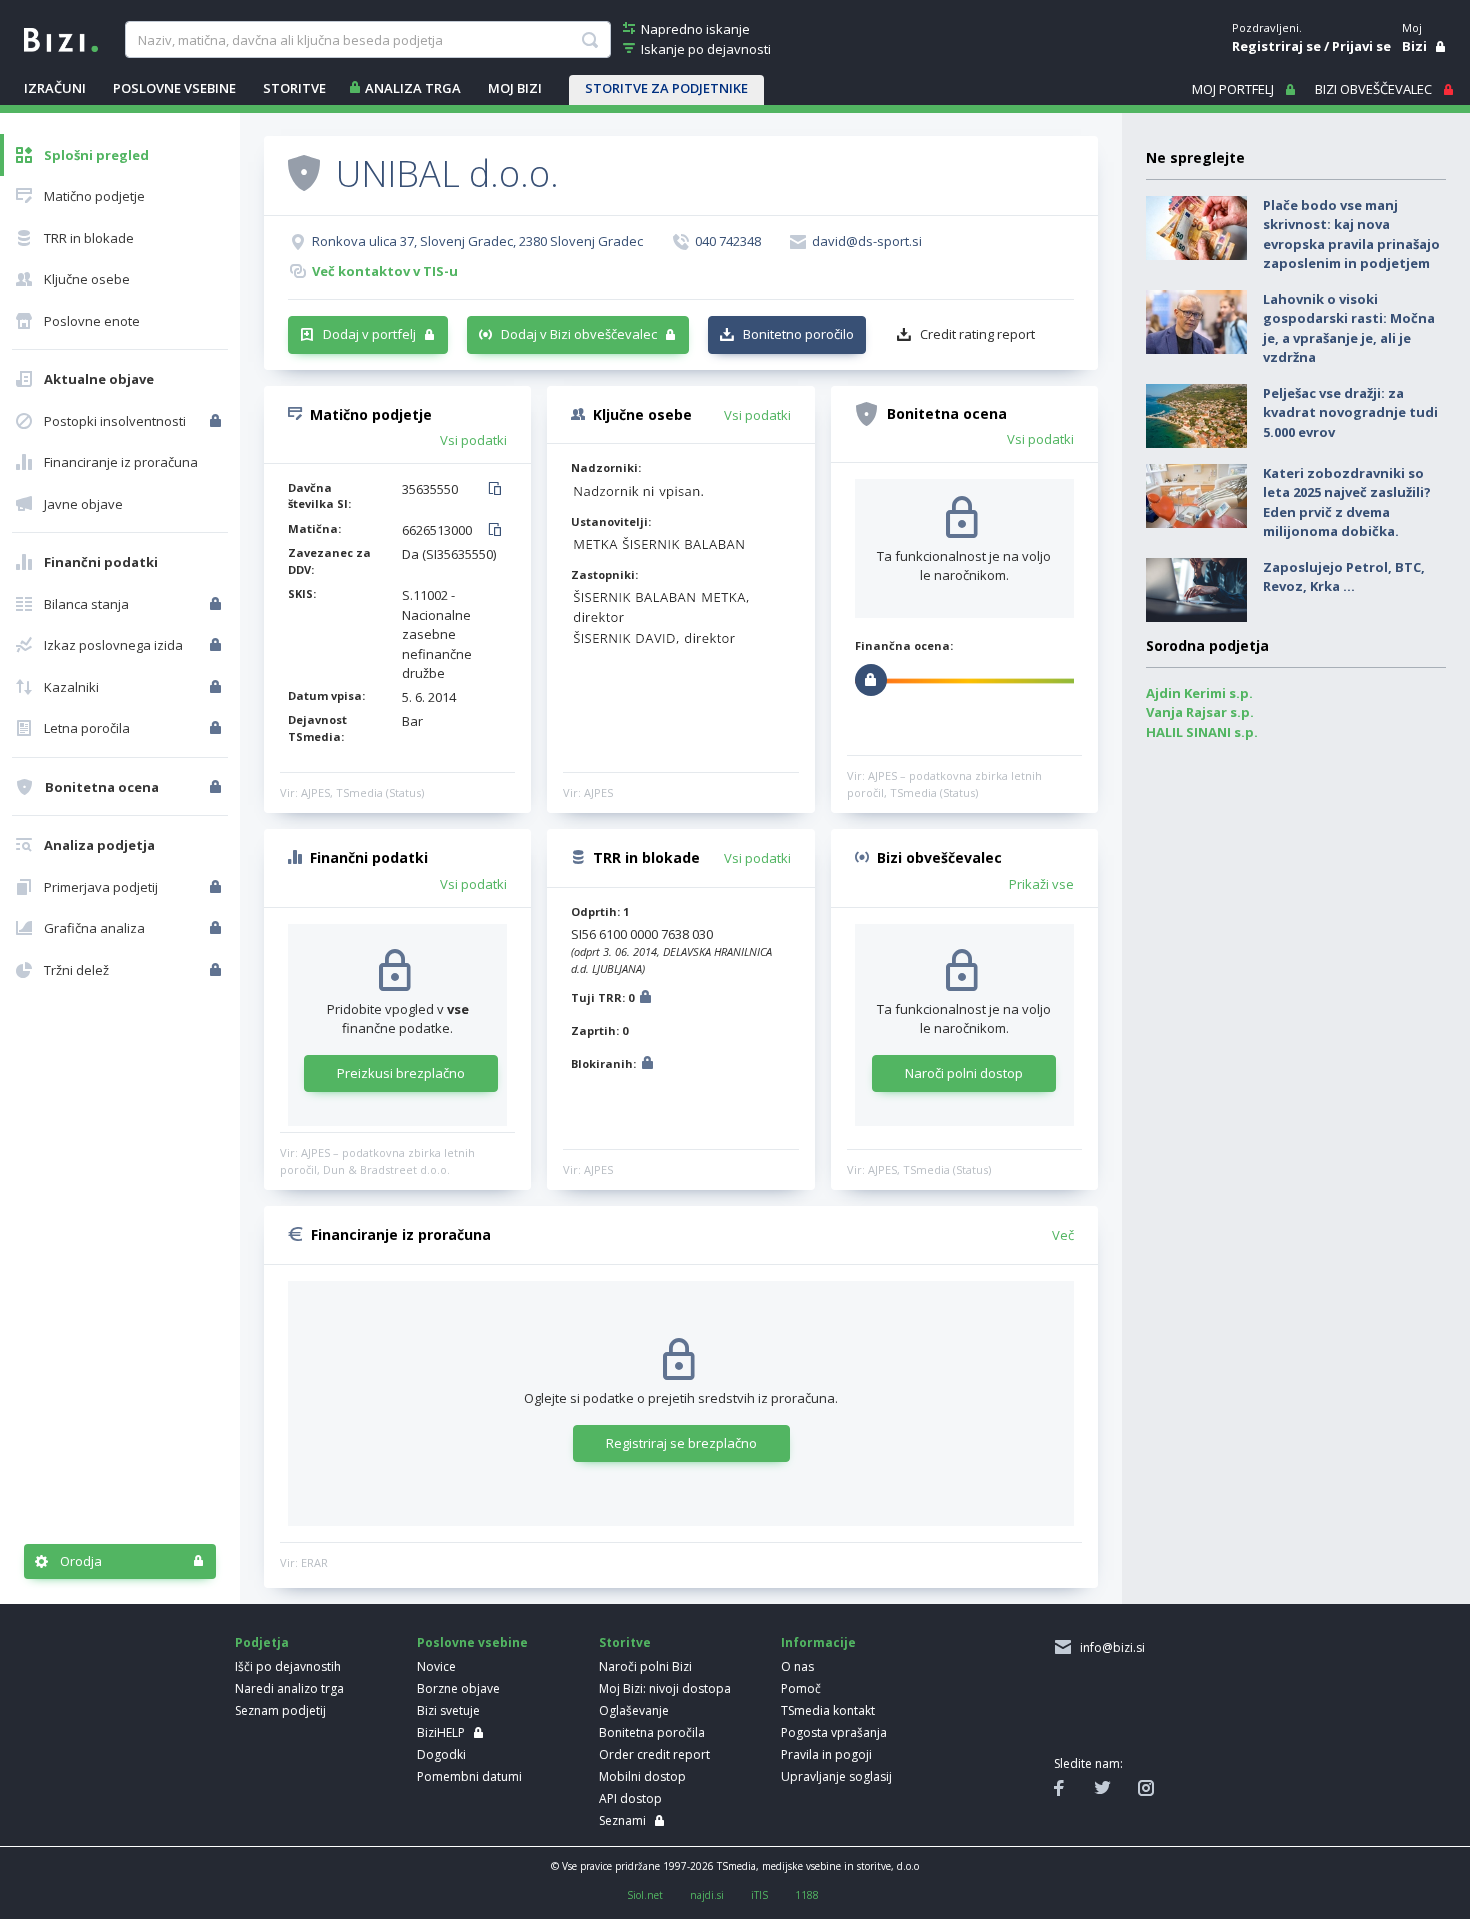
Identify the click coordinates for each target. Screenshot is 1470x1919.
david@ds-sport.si (867, 241)
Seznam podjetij (280, 1710)
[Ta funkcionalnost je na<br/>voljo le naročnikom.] (217, 421)
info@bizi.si (1109, 1647)
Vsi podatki (473, 440)
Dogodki (441, 1754)
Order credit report (654, 1754)
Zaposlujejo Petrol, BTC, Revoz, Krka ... (1344, 577)
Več (1063, 1235)
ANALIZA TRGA (413, 88)
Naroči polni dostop (964, 1073)
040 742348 (728, 241)
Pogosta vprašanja (834, 1732)
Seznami (622, 1820)
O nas (797, 1666)
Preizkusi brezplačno (401, 1073)
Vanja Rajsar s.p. (1200, 712)
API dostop (630, 1798)
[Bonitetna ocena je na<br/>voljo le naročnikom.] (217, 787)
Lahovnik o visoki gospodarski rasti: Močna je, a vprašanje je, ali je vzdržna (1349, 328)
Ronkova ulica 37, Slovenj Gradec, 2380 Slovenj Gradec (477, 241)
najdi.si (707, 1895)
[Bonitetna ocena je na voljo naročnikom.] (304, 172)
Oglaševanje (634, 1710)
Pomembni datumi (469, 1776)
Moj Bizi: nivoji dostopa (665, 1688)
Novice (436, 1666)
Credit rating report (977, 334)
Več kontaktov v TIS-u (385, 271)
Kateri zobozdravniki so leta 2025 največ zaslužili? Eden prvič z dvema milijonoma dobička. (1347, 502)
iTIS (759, 1895)
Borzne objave (458, 1688)
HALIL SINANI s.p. (1202, 732)
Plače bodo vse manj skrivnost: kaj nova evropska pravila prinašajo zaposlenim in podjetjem (1351, 234)
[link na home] (61, 38)
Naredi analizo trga (289, 1688)
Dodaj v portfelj (369, 334)
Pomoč (801, 1688)
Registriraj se (1276, 46)
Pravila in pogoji (826, 1754)
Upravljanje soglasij (836, 1776)
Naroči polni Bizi (645, 1666)
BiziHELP (441, 1732)
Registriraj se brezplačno (681, 1443)
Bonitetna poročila (652, 1732)
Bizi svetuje (448, 1710)
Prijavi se (1361, 46)
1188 (807, 1895)
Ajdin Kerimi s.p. (1199, 693)
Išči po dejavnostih (288, 1666)
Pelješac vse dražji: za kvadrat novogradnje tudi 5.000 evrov (1350, 412)
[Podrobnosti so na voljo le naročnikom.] (645, 999)
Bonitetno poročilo (798, 334)
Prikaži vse (1041, 884)
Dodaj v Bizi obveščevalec (579, 334)
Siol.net (645, 1895)
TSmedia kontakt (828, 1710)
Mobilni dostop (642, 1776)
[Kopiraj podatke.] (498, 490)
